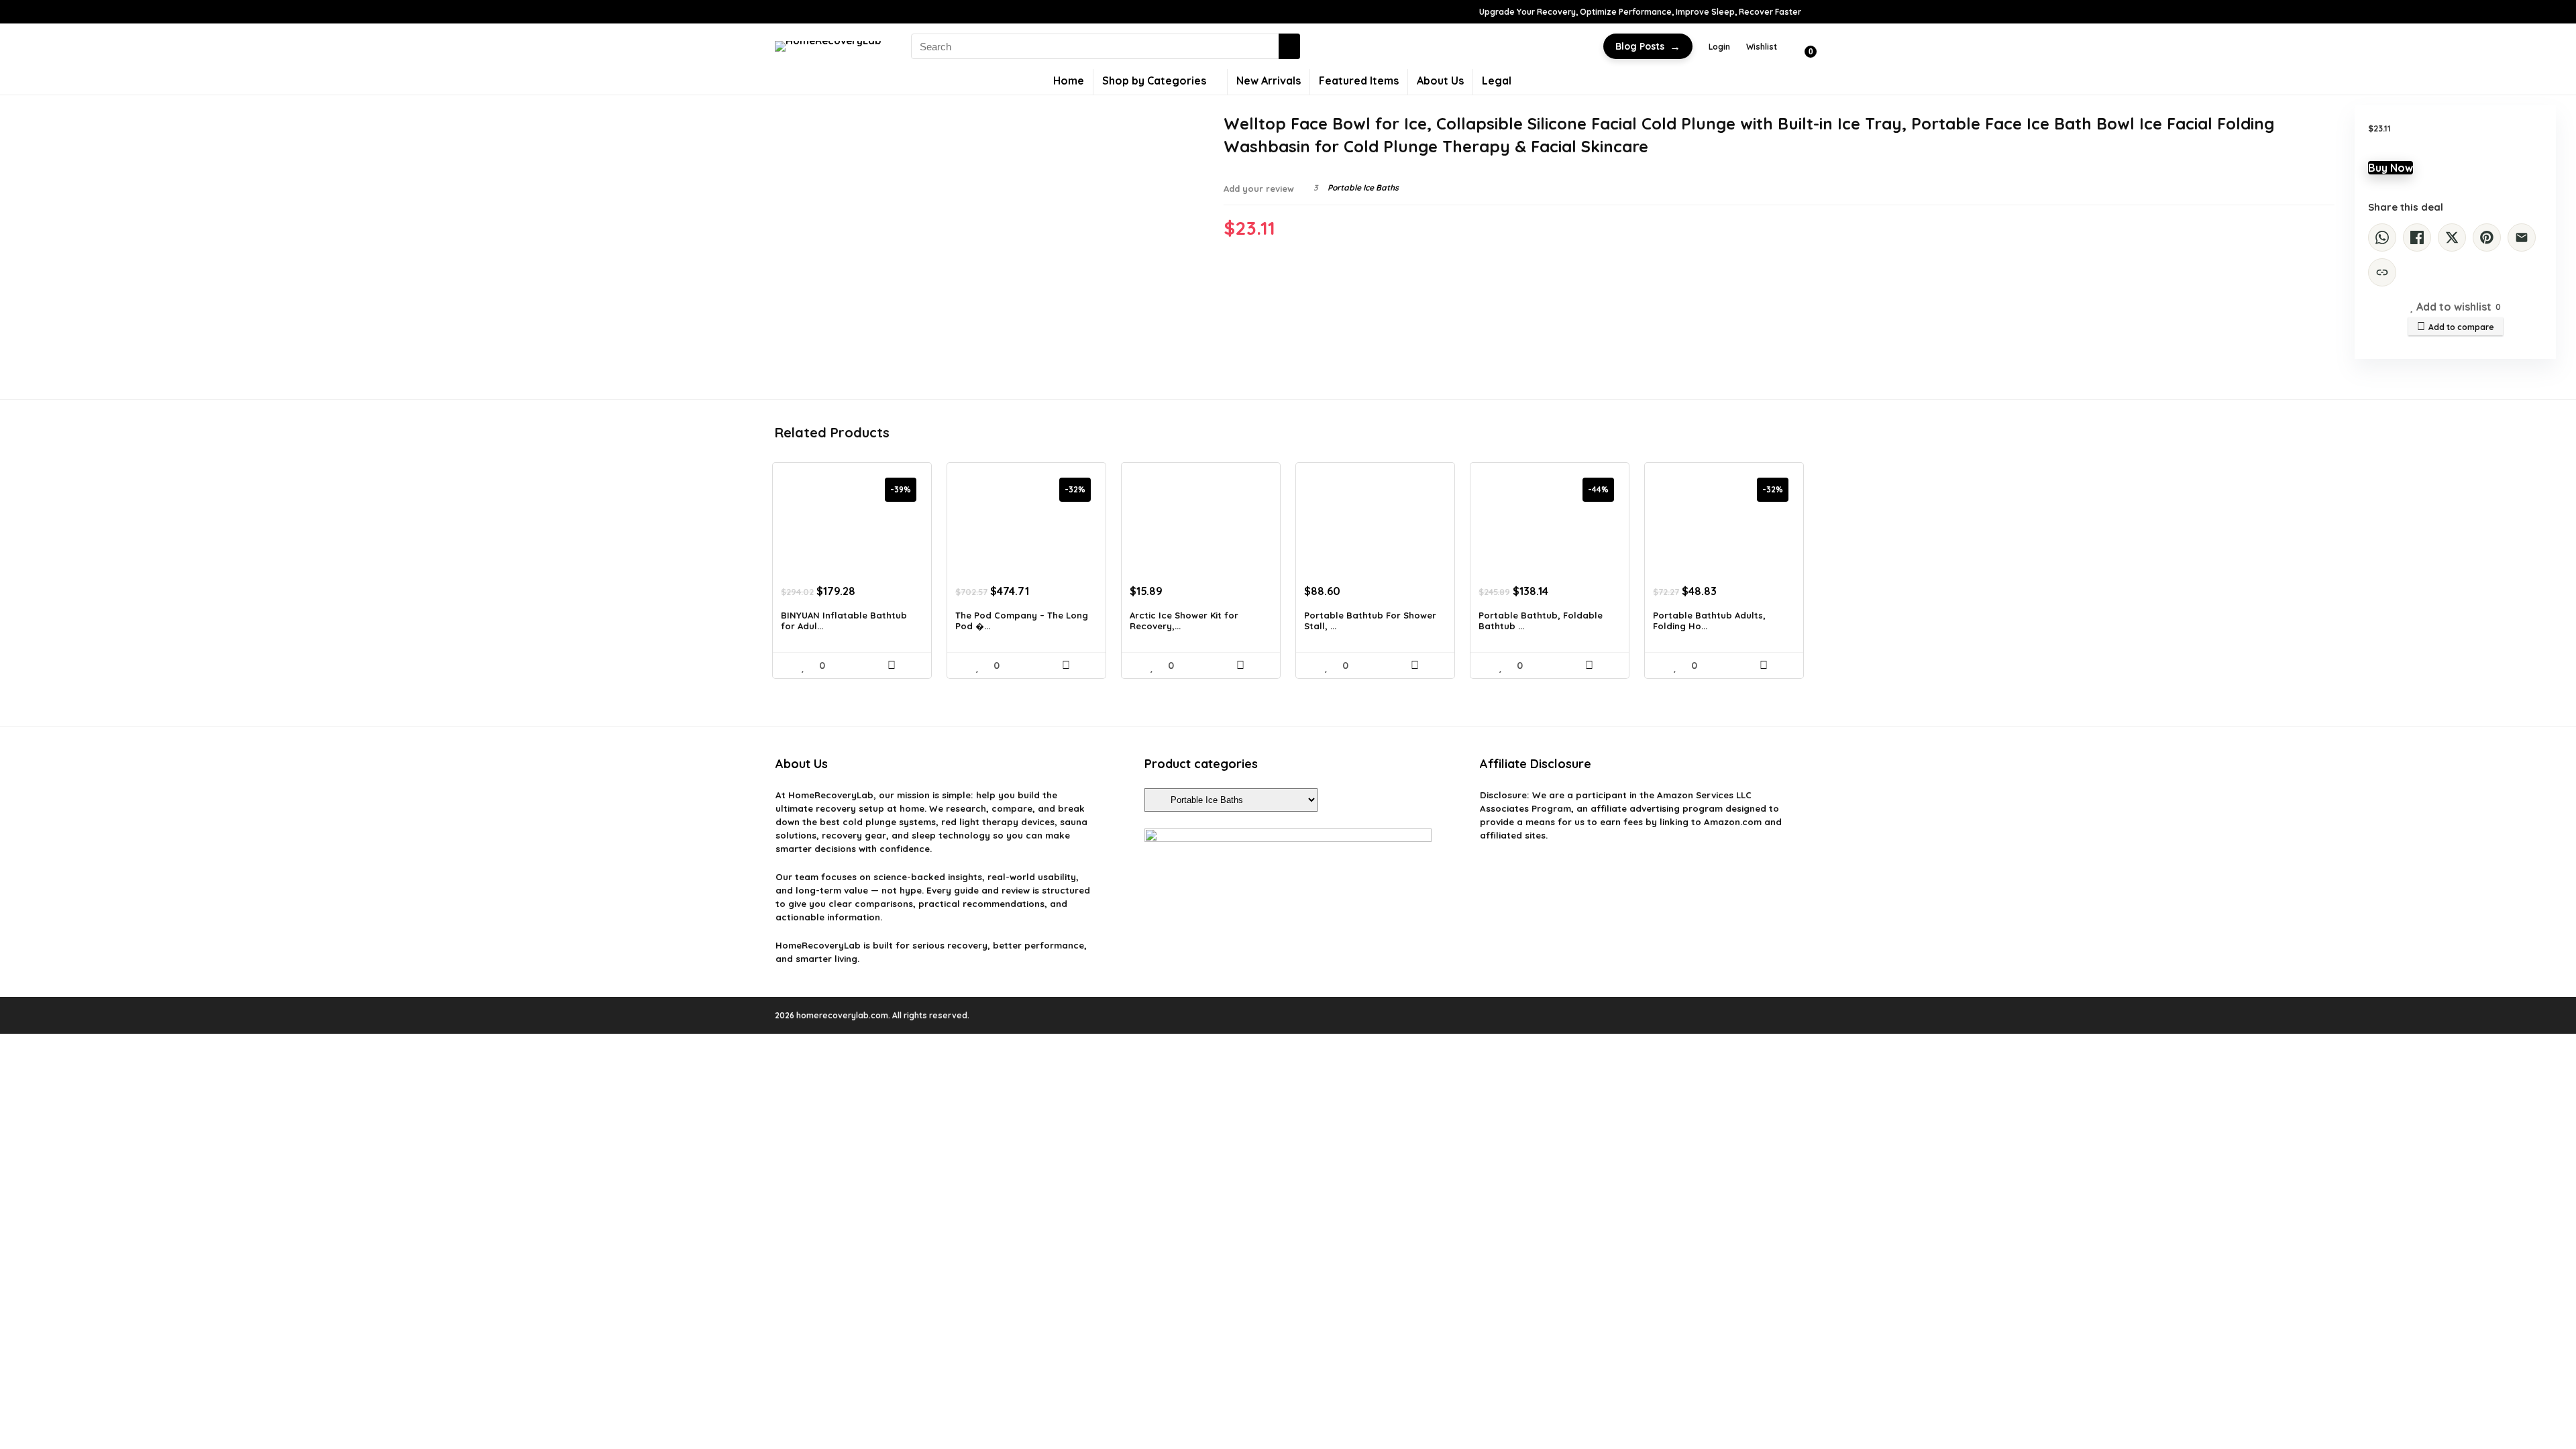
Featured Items (1359, 80)
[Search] (1289, 46)
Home (1069, 80)
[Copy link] (2382, 272)
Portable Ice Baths (1363, 187)
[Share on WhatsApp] (2382, 237)
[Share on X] (2452, 237)
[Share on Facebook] (2417, 237)
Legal (1497, 80)
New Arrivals (1269, 80)
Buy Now (2391, 168)
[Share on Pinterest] (2487, 237)
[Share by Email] (2522, 237)
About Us (1440, 80)
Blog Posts (1648, 46)
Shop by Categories (1154, 80)
